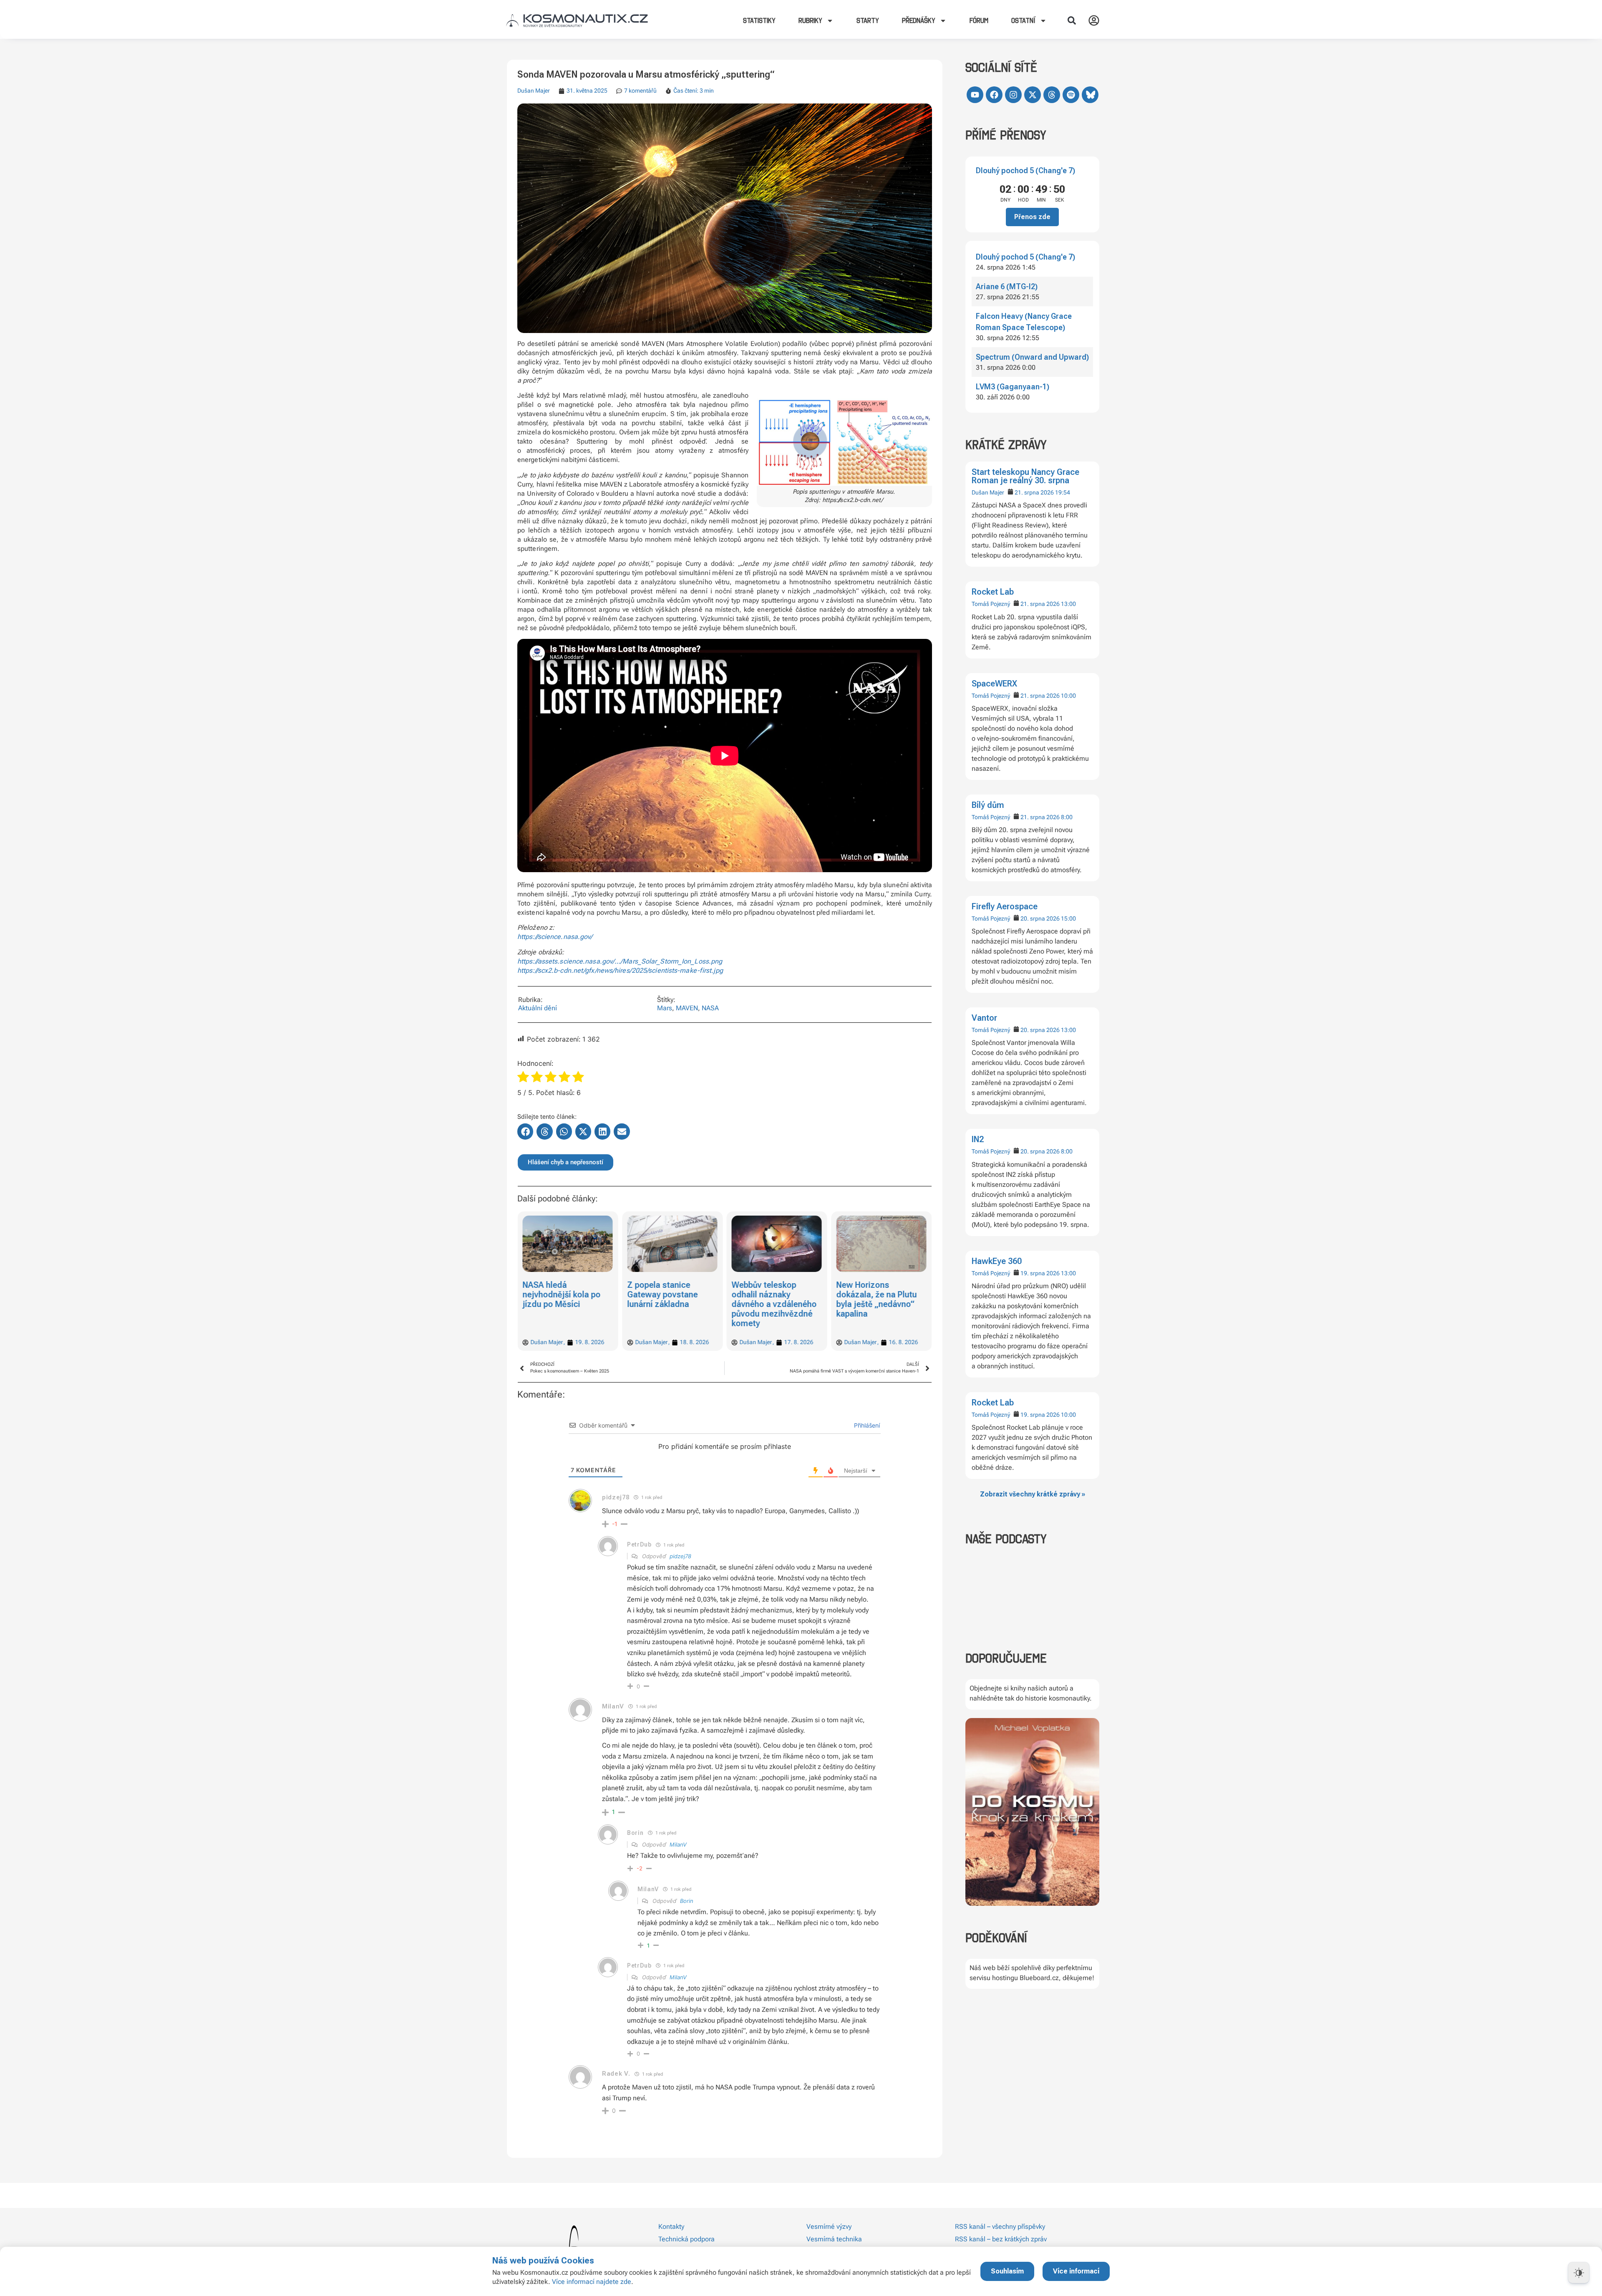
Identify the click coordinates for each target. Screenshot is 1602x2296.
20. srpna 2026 (1040, 918)
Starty (868, 20)
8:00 (1067, 817)
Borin (687, 1901)
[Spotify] (1071, 95)
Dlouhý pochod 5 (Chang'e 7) (1025, 170)
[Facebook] (994, 95)
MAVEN (687, 1008)
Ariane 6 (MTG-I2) (1007, 286)
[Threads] (1052, 95)
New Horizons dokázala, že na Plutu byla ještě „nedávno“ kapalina (772, 1299)
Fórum (979, 20)
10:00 (1068, 696)
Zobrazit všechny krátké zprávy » (1033, 1494)
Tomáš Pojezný (991, 604)
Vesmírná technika (834, 2239)
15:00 (1068, 918)
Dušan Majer (988, 492)
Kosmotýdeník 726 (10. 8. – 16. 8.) (872, 1290)
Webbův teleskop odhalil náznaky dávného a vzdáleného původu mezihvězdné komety (670, 1304)
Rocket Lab (993, 592)
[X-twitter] (1033, 95)
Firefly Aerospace (1005, 906)
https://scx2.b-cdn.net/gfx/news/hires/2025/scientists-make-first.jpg (620, 970)
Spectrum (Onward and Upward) (1032, 357)
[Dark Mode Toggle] (1579, 2273)
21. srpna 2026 (1034, 492)
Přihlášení (866, 1425)
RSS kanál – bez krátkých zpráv (1001, 2239)
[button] (1072, 20)
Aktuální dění (538, 1008)
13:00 (1068, 604)
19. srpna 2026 (1040, 1273)
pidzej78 (680, 1556)
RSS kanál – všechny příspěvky (1000, 2227)
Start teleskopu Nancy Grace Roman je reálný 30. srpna (1025, 476)
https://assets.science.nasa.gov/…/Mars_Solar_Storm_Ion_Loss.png (620, 961)
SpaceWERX (994, 684)
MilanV (678, 1844)
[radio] (523, 1078)
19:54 (1063, 492)
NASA (710, 1008)
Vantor (984, 1018)
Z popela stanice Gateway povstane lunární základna (558, 1294)
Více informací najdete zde (592, 2282)
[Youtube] (975, 95)
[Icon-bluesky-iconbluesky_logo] (1090, 95)
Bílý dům (988, 805)
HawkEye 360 (997, 1261)
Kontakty (671, 2227)
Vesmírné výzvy (829, 2227)
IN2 (978, 1139)
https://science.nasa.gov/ (555, 937)
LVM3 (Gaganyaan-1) (1013, 387)
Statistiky (759, 20)
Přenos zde (1032, 217)
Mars (665, 1008)
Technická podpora (686, 2239)
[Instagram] (1013, 95)
